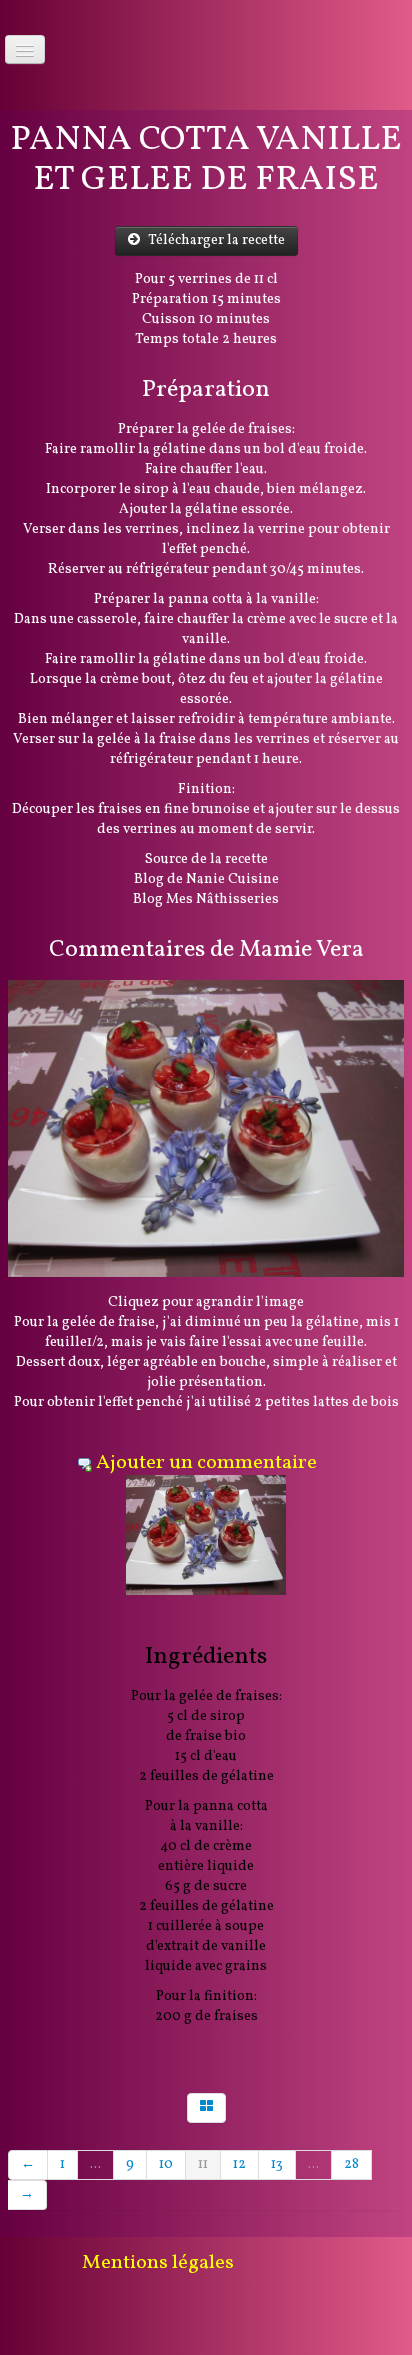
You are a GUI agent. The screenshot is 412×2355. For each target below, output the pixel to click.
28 (351, 2164)
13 (277, 2164)
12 (239, 2164)
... (95, 2164)
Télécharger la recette (216, 240)
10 (166, 2164)
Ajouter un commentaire (206, 1463)
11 (203, 2164)
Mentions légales (158, 2263)
